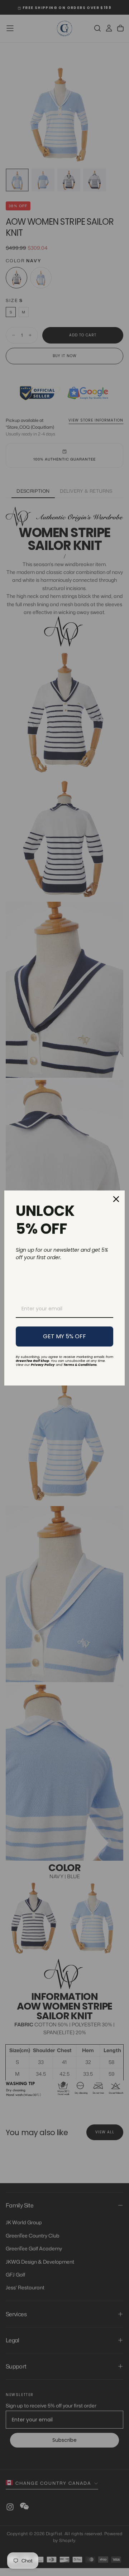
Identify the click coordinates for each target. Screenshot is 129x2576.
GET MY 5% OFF (64, 1336)
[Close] (116, 1199)
